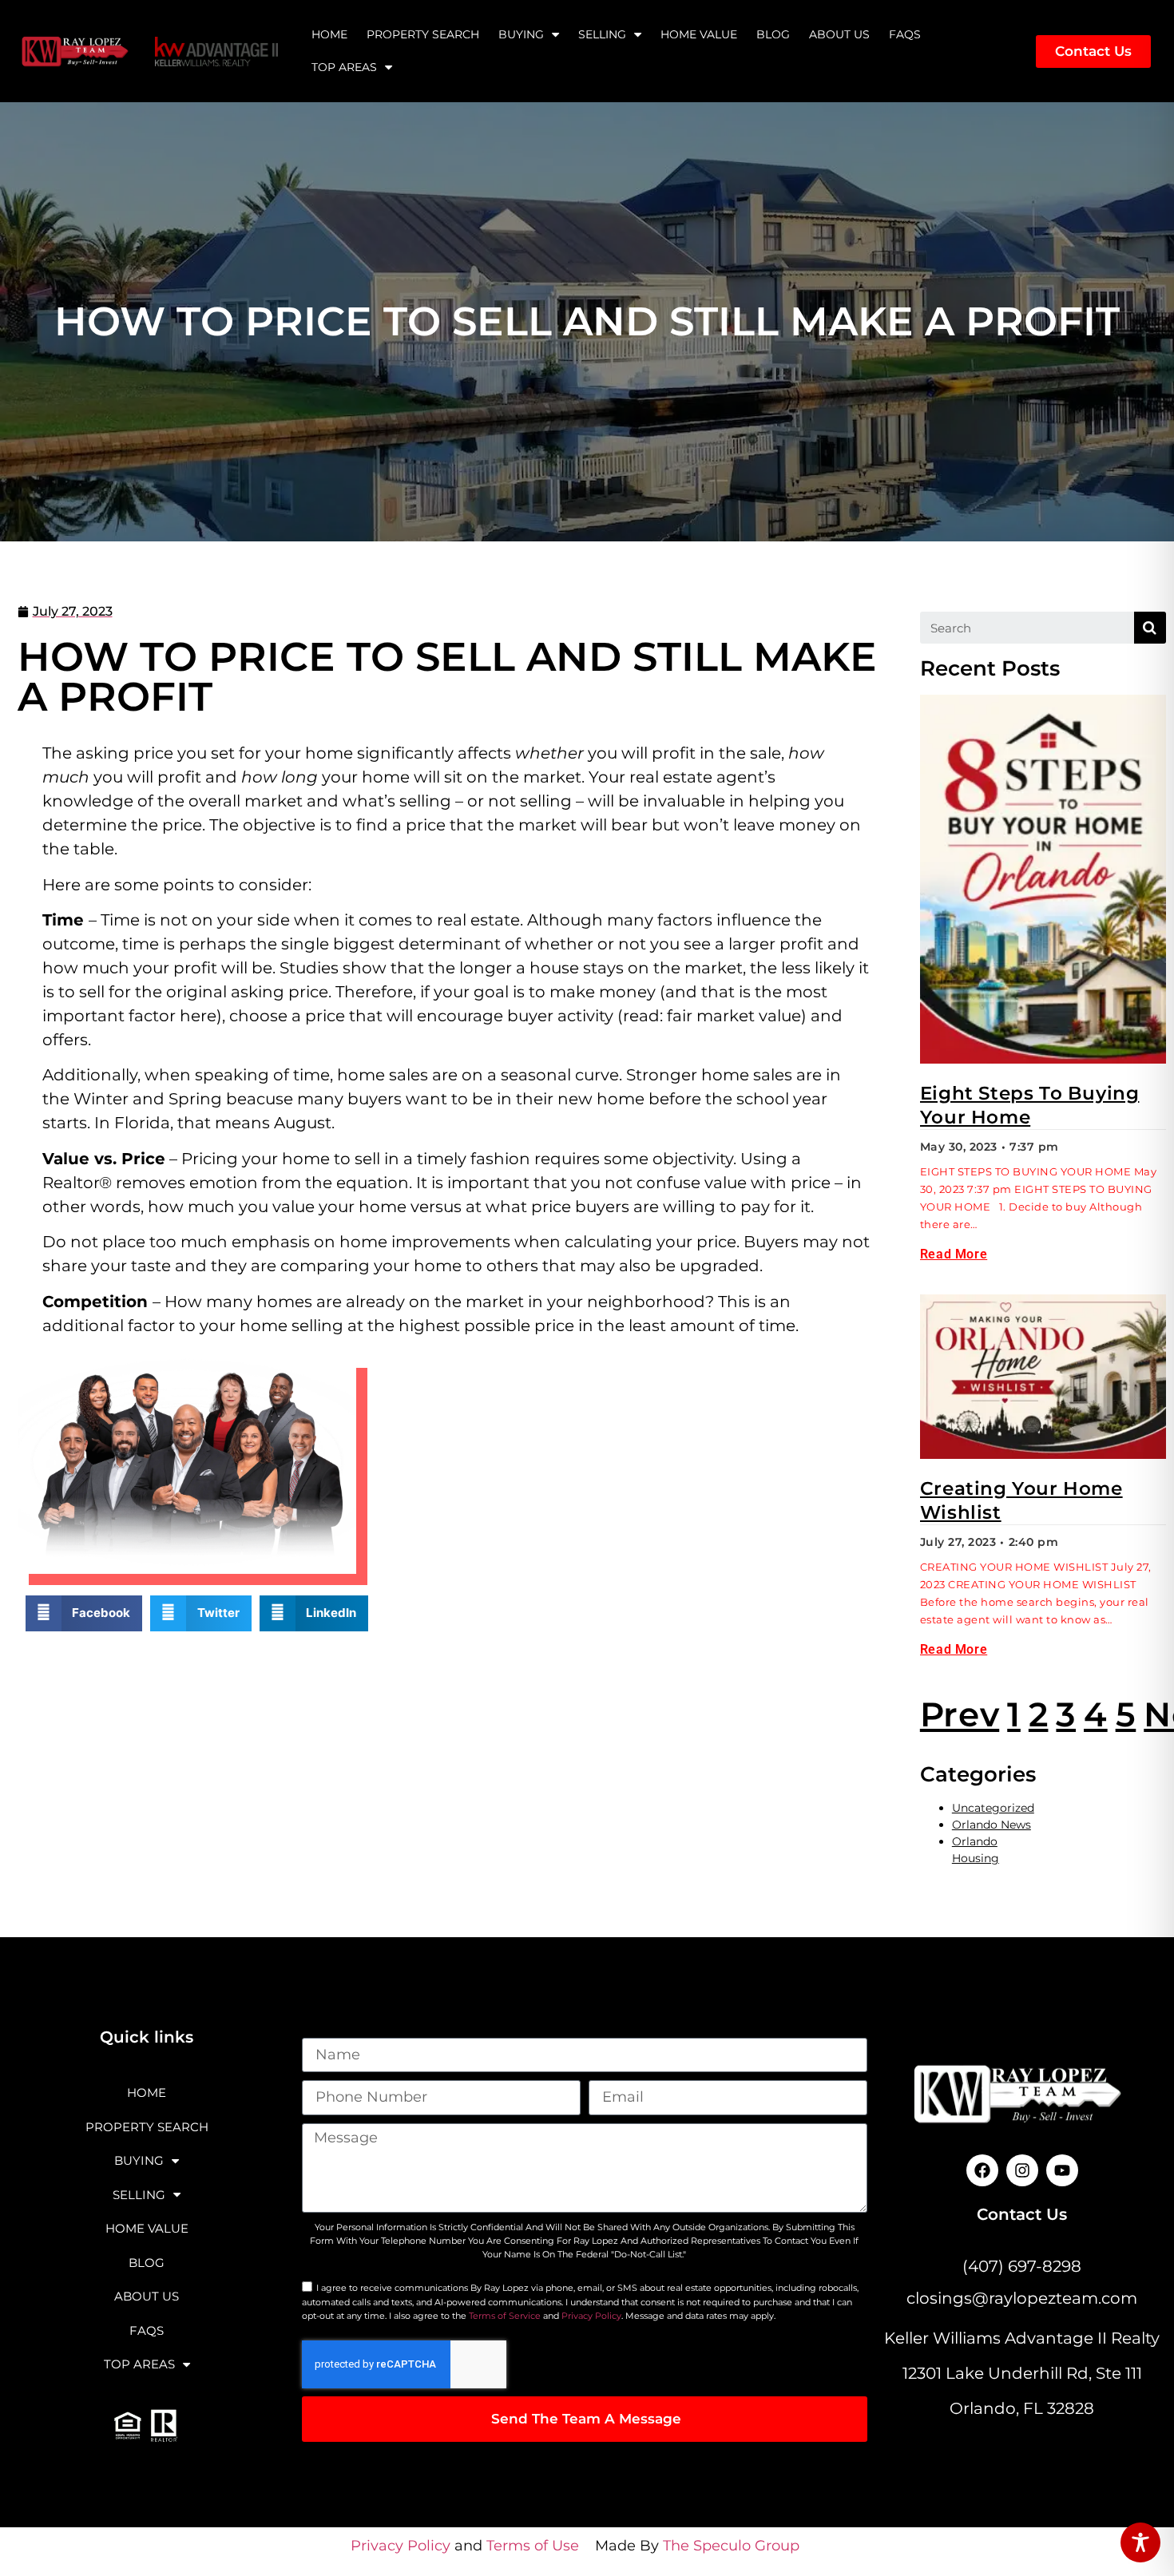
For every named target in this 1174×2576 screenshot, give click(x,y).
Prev (960, 1714)
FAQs (905, 34)
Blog (773, 34)
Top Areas (344, 67)
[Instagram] (1022, 2170)
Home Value (699, 34)
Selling (602, 34)
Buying (521, 34)
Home (329, 34)
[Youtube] (1062, 2170)
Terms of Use (533, 2546)
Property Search (423, 34)
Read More (954, 1254)
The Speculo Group (731, 2546)
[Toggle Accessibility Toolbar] (1140, 2542)
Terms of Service (505, 2316)
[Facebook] (982, 2170)
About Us (839, 34)
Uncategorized (993, 1808)
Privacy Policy (591, 2316)
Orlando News (992, 1825)
